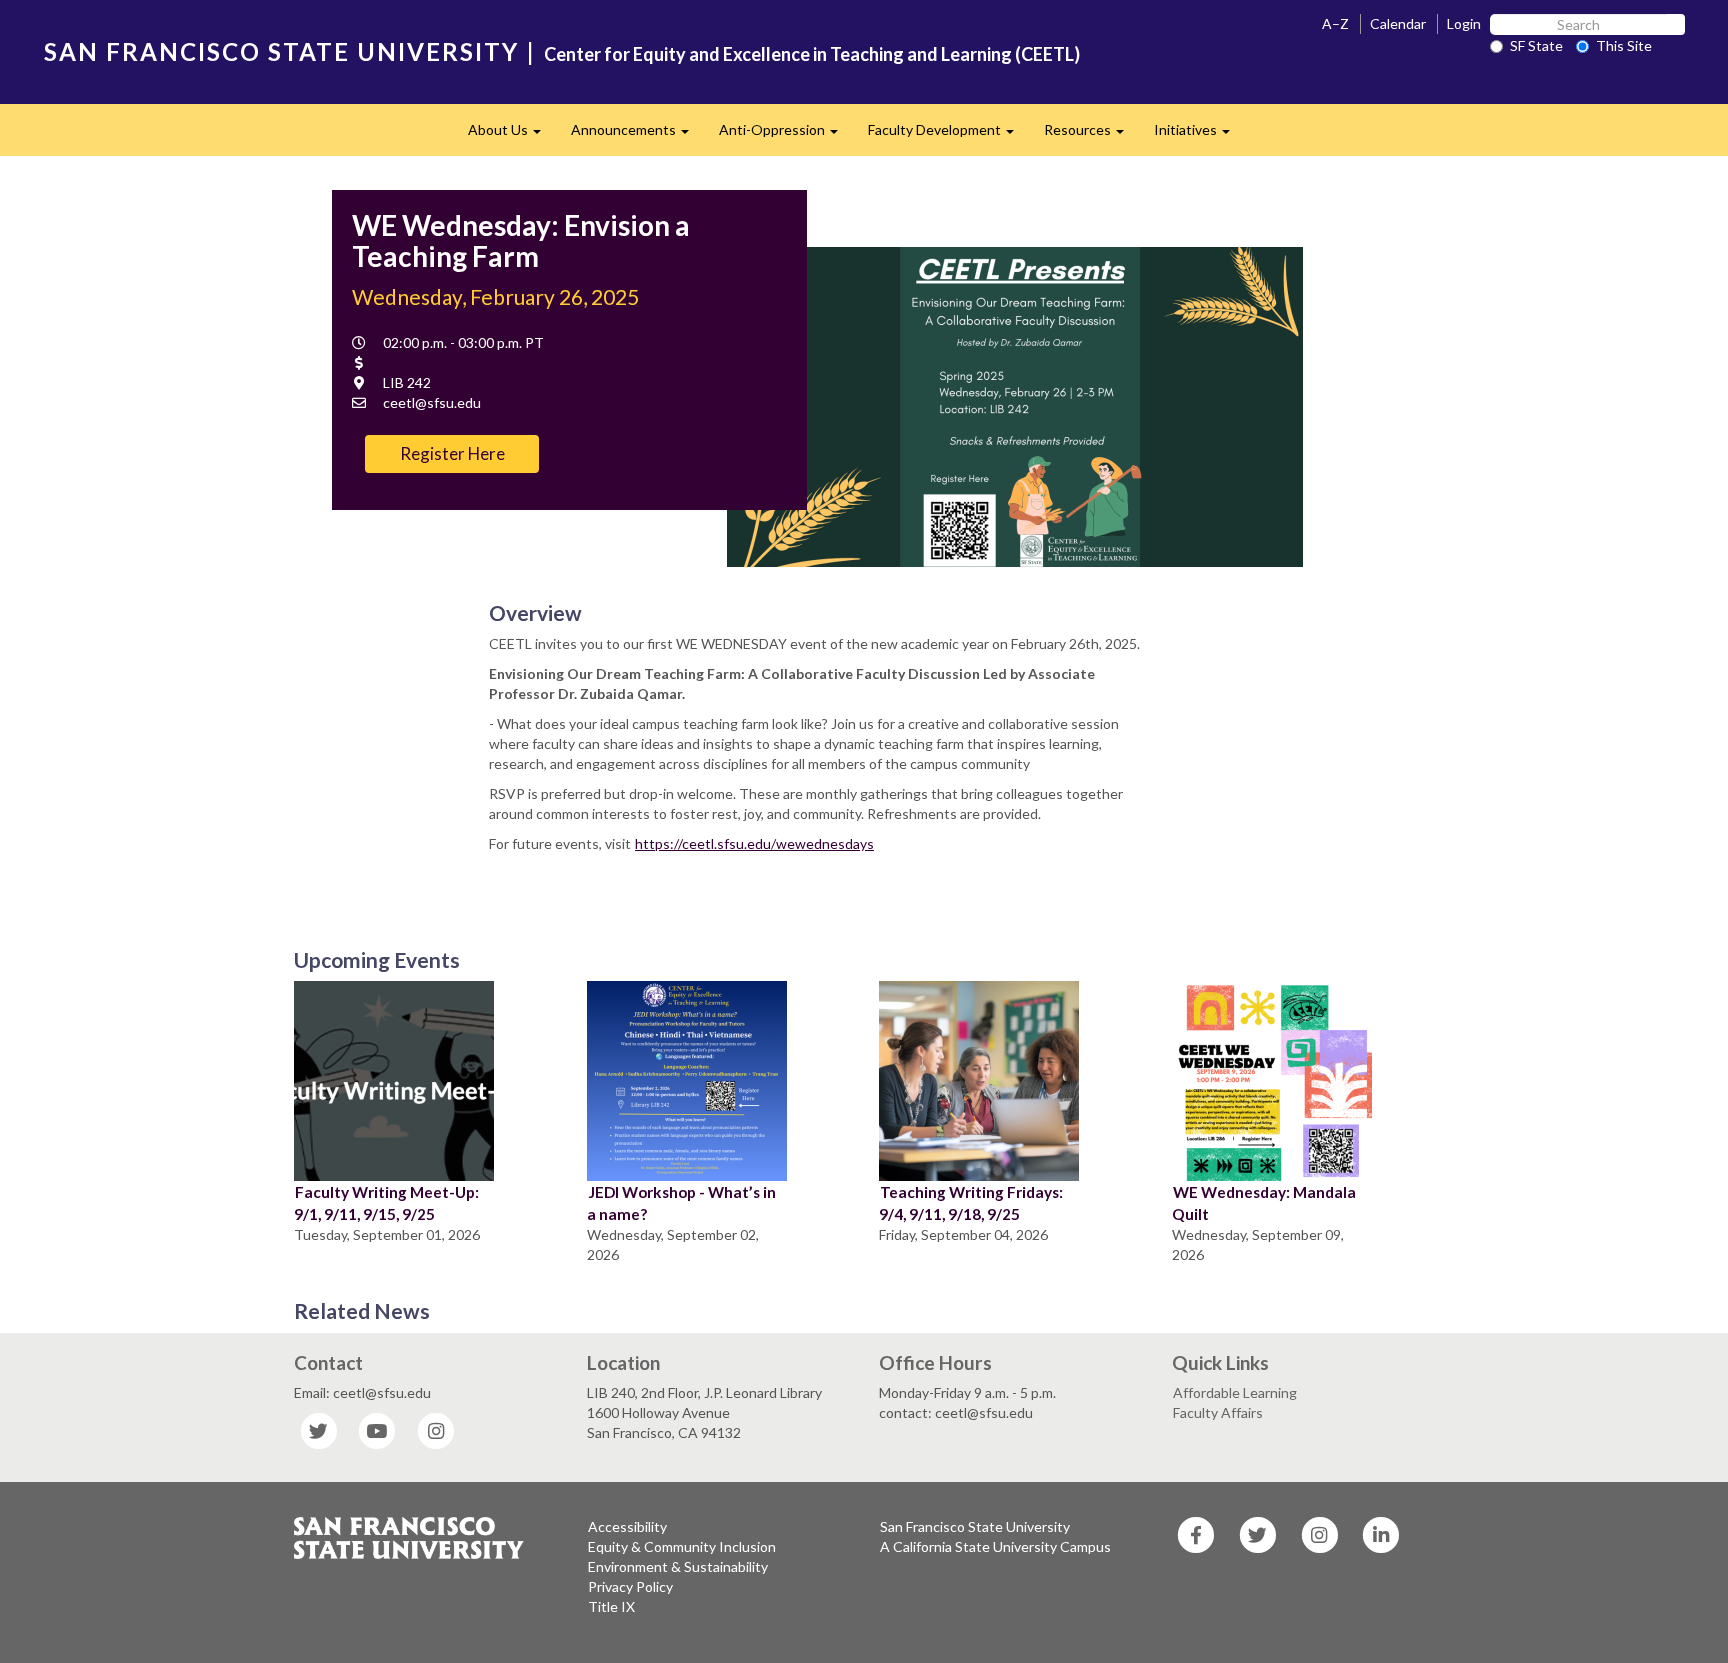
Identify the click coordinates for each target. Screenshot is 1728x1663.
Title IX (611, 1606)
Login (1464, 23)
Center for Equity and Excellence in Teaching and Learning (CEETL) (812, 54)
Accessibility (627, 1526)
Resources (1091, 135)
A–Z (1335, 23)
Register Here (452, 453)
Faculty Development (948, 135)
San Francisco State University (975, 1526)
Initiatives (1199, 135)
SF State (1536, 45)
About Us (512, 135)
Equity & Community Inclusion (682, 1546)
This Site (1624, 45)
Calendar (1398, 23)
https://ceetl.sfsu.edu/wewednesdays (754, 843)
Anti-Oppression (786, 135)
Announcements (637, 135)
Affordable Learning (1235, 1392)
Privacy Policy (630, 1586)
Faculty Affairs (1218, 1412)
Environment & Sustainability (678, 1566)
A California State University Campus (995, 1546)
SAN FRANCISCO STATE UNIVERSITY (281, 51)
